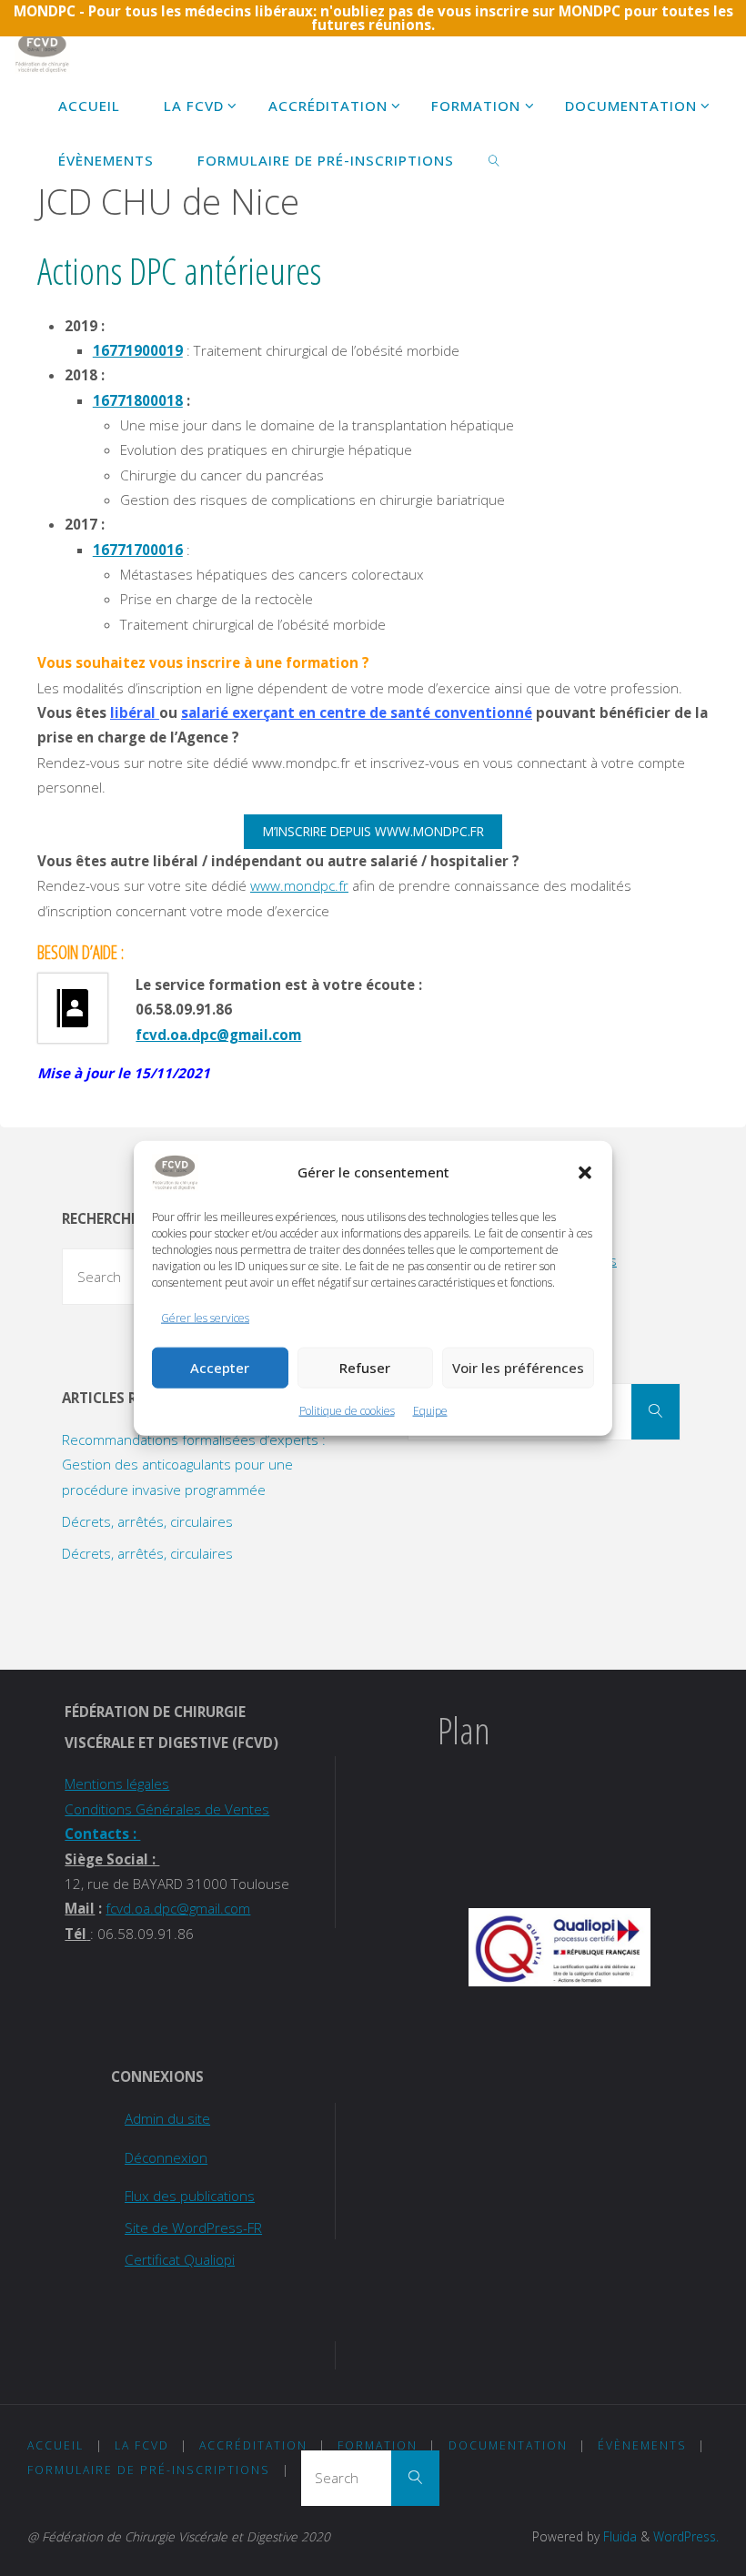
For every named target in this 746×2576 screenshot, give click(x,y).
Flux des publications (190, 2196)
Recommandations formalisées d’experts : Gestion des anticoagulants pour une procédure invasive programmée (194, 1465)
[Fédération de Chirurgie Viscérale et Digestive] (42, 50)
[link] (494, 159)
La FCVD (142, 2445)
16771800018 (138, 400)
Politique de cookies (347, 1411)
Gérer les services (205, 1317)
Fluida (618, 2536)
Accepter (220, 1368)
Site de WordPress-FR (193, 2227)
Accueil (55, 2445)
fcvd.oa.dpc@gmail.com (218, 1035)
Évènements (642, 2445)
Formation (378, 2445)
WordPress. (686, 2536)
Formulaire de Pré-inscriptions (149, 2470)
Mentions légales (117, 1783)
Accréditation (253, 2445)
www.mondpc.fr (299, 885)
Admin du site (167, 2118)
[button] (585, 1172)
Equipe (430, 1411)
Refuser (365, 1368)
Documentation (508, 2445)
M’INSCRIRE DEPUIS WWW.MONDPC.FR (373, 831)
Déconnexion (166, 2157)
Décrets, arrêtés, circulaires (147, 1521)
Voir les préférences (518, 1368)
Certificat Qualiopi (180, 2259)
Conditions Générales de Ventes (167, 1809)
